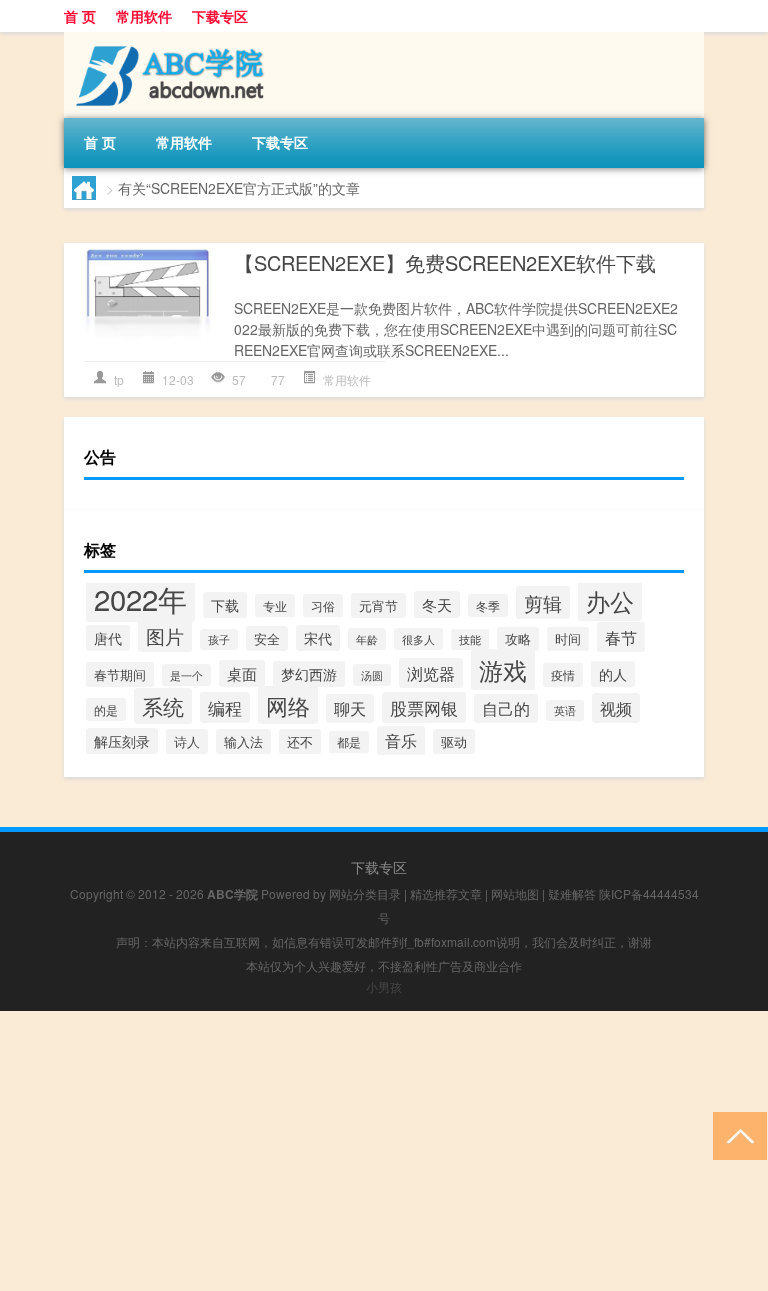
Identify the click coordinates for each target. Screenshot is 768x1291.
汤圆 (372, 675)
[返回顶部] (735, 1134)
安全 (267, 638)
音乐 (401, 740)
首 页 (80, 16)
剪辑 (543, 602)
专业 (275, 605)
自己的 (506, 708)
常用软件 (144, 16)
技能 (470, 639)
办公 (610, 600)
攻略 (518, 639)
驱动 (454, 741)
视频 (616, 708)
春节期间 (120, 674)
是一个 (186, 675)
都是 (349, 742)
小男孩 (384, 986)
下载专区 (220, 16)
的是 (106, 709)
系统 (163, 706)
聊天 (350, 708)
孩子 (219, 639)
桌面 (242, 673)
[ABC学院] (169, 39)
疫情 (563, 675)
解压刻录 (122, 741)
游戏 (503, 669)
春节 (621, 637)
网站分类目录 (365, 893)
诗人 (187, 741)
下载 (225, 605)
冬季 (488, 605)
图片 (165, 635)
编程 (225, 707)
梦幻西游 (309, 674)
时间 (568, 639)
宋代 (318, 638)
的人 (613, 674)
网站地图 (515, 893)
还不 (300, 741)
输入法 (243, 741)
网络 (288, 705)
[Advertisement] (384, 1151)
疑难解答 (572, 893)
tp (119, 379)
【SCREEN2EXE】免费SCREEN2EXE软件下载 (445, 262)
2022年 (140, 598)
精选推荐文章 (446, 893)
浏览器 (431, 673)
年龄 (367, 639)
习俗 (323, 605)
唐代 (108, 638)
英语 (565, 710)
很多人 (418, 639)
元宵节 (378, 605)
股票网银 (424, 707)
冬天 (437, 604)
